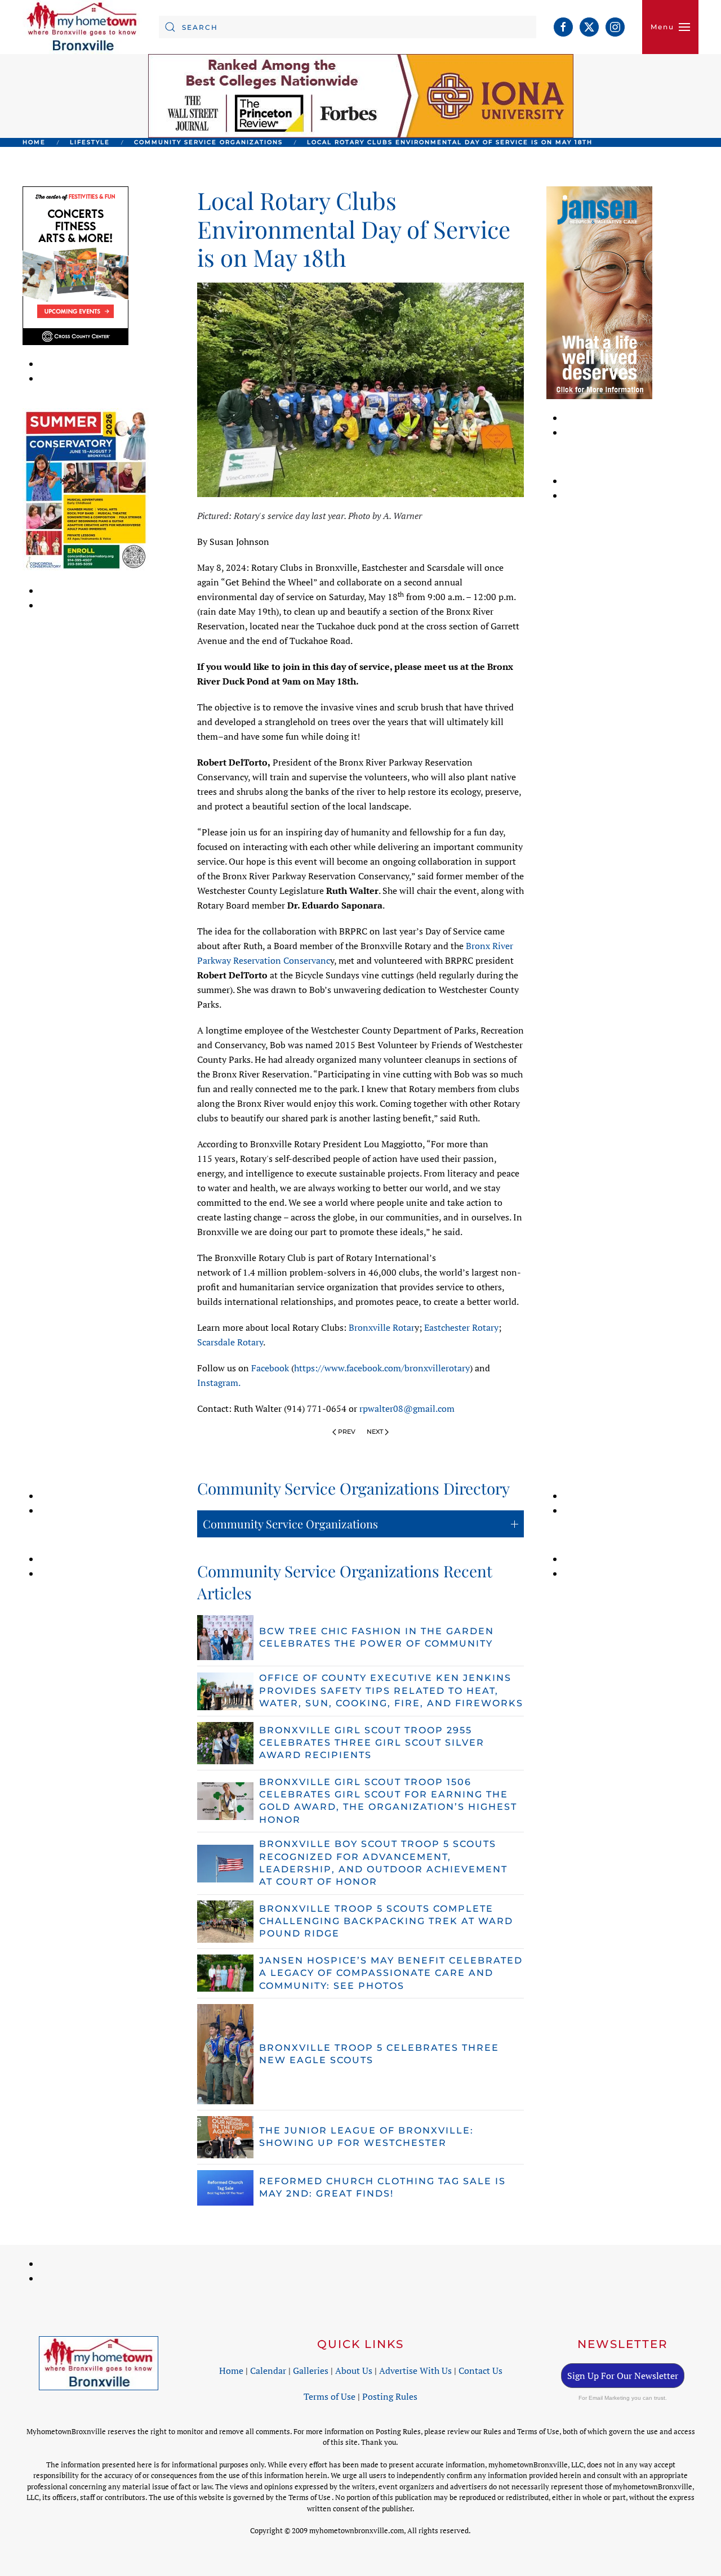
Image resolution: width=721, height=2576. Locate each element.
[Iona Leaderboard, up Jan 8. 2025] (361, 95)
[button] (670, 27)
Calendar (268, 2371)
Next (375, 1432)
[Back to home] (82, 27)
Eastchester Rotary (461, 1327)
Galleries (311, 2371)
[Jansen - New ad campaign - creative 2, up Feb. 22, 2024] (599, 292)
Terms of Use (330, 2396)
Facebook (270, 1368)
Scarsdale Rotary (230, 1342)
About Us (354, 2371)
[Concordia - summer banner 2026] (86, 489)
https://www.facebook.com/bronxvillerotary (382, 1368)
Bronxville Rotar (382, 1327)
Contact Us (480, 2371)
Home (231, 2371)
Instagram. (219, 1383)
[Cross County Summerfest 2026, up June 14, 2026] (75, 265)
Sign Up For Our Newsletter (623, 2376)
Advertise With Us (415, 2371)
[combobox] (348, 27)
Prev (347, 1432)
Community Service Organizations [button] (290, 1524)
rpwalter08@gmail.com (407, 1408)
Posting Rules (390, 2396)
